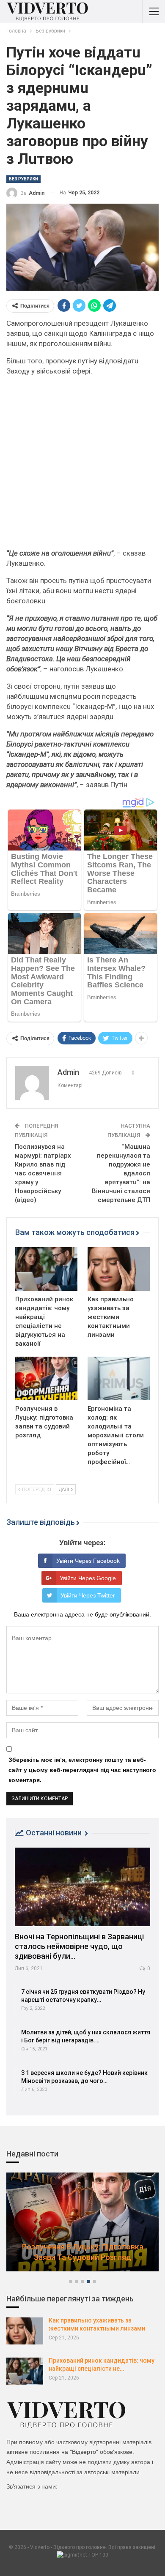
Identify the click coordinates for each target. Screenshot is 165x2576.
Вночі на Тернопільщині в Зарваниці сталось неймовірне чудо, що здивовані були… (79, 1946)
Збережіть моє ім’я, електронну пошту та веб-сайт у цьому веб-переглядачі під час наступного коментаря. (82, 1770)
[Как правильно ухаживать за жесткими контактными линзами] (119, 1269)
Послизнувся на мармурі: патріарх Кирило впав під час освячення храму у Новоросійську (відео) (43, 1173)
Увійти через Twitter (88, 1595)
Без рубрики (23, 179)
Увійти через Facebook (88, 1561)
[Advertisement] (82, 466)
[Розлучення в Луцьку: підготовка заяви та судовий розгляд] (46, 1378)
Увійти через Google (88, 1578)
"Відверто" (84, 2452)
